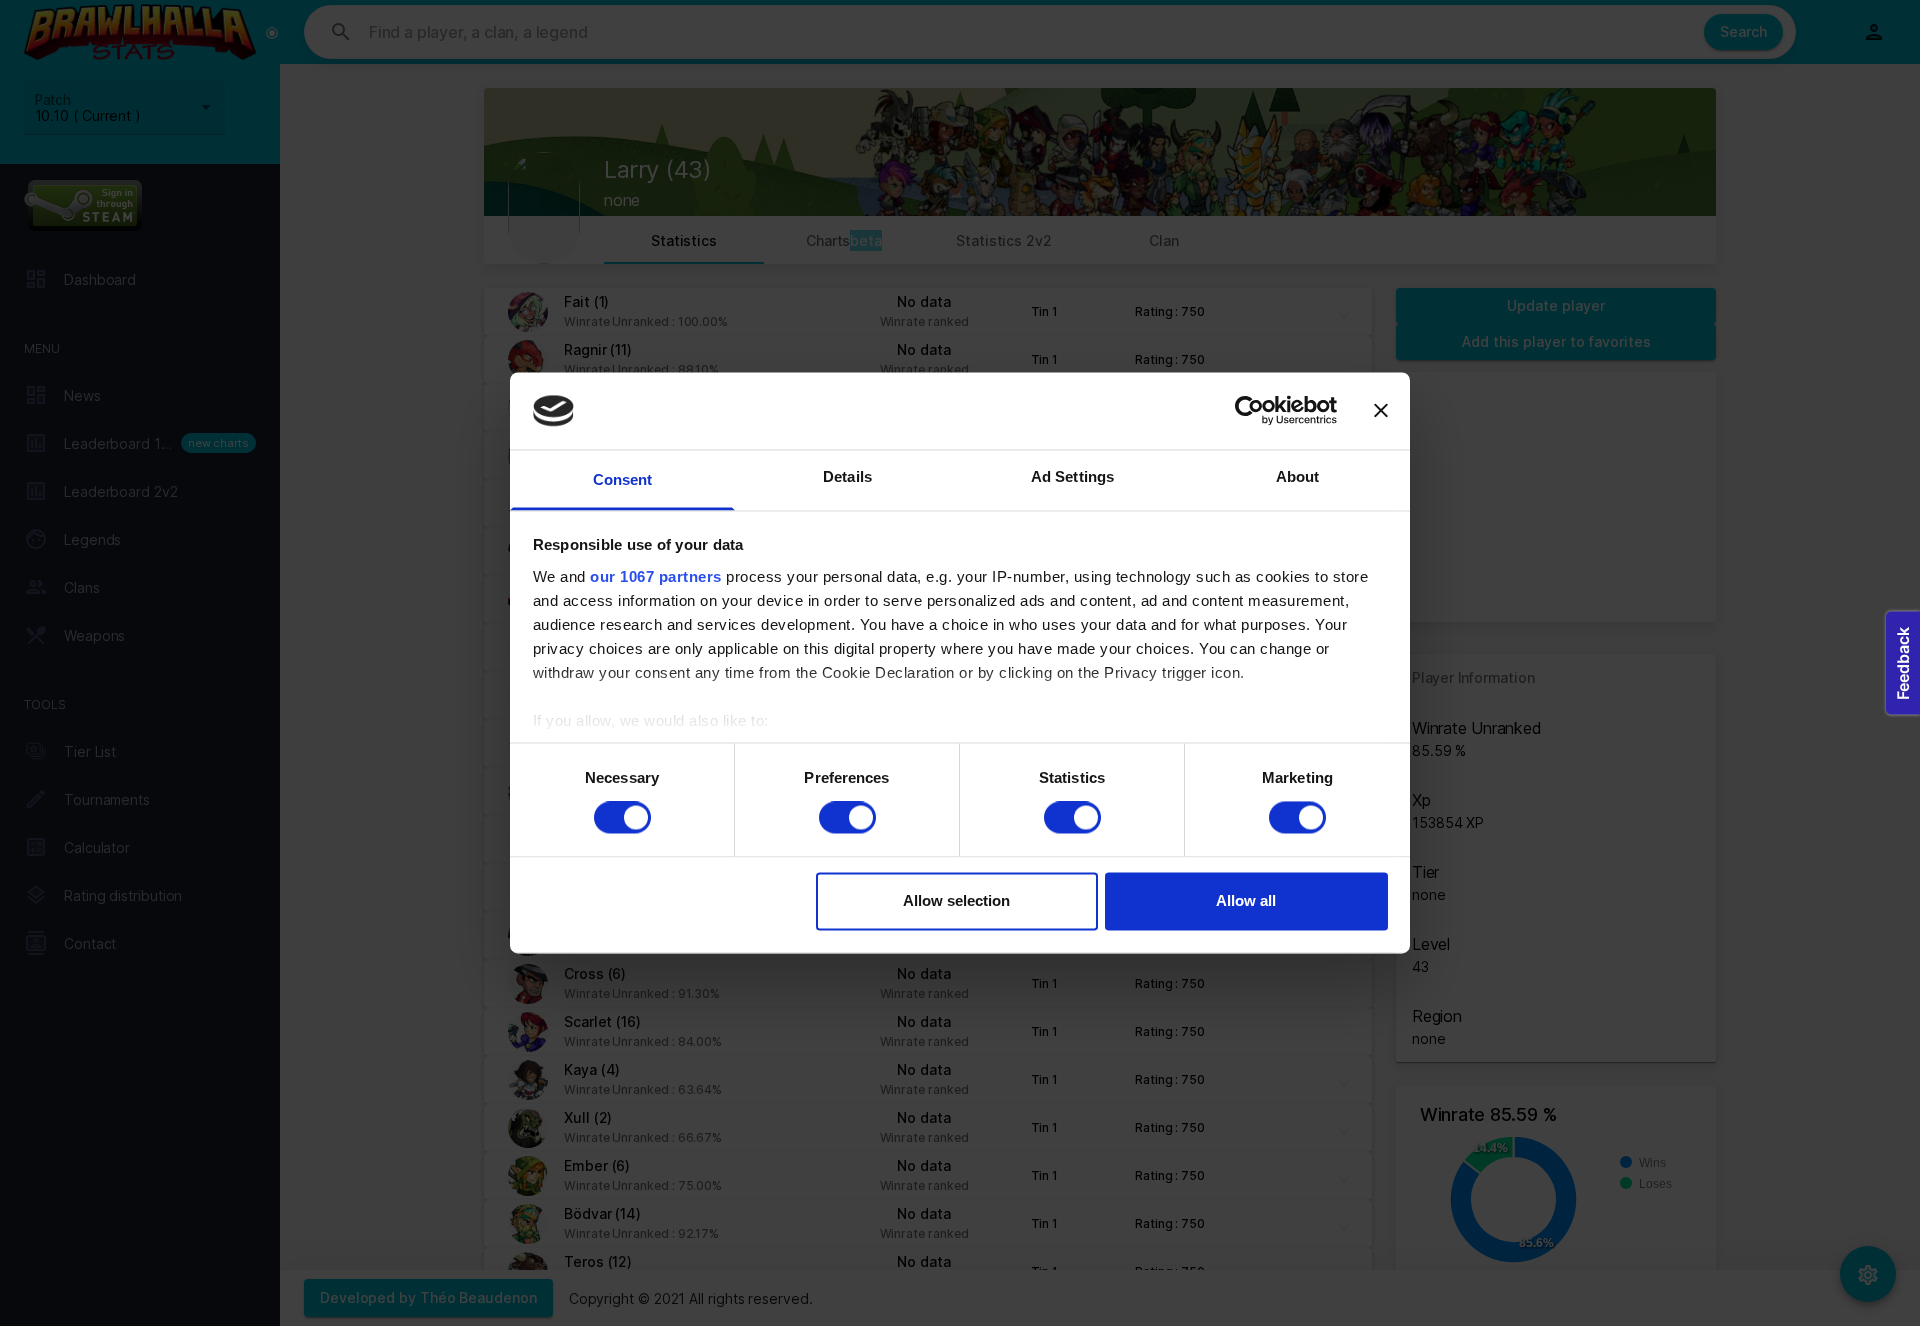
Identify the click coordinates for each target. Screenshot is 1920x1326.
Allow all (1246, 900)
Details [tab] (847, 476)
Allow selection (956, 900)
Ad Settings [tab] (1072, 476)
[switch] (847, 818)
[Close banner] (1381, 411)
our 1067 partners (656, 576)
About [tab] (1298, 476)
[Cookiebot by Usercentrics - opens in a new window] (1249, 411)
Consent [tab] (623, 479)
